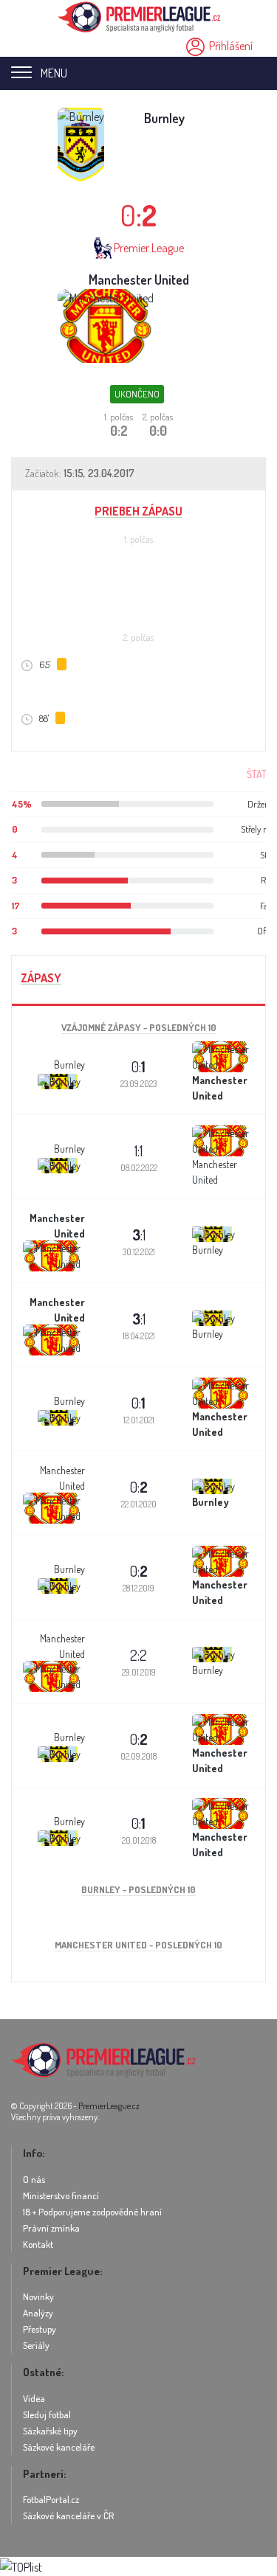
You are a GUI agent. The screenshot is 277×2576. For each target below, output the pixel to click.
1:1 (138, 1150)
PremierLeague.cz (109, 2106)
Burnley (164, 118)
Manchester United (139, 280)
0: (138, 1066)
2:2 (138, 1655)
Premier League (149, 248)
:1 (139, 1235)
